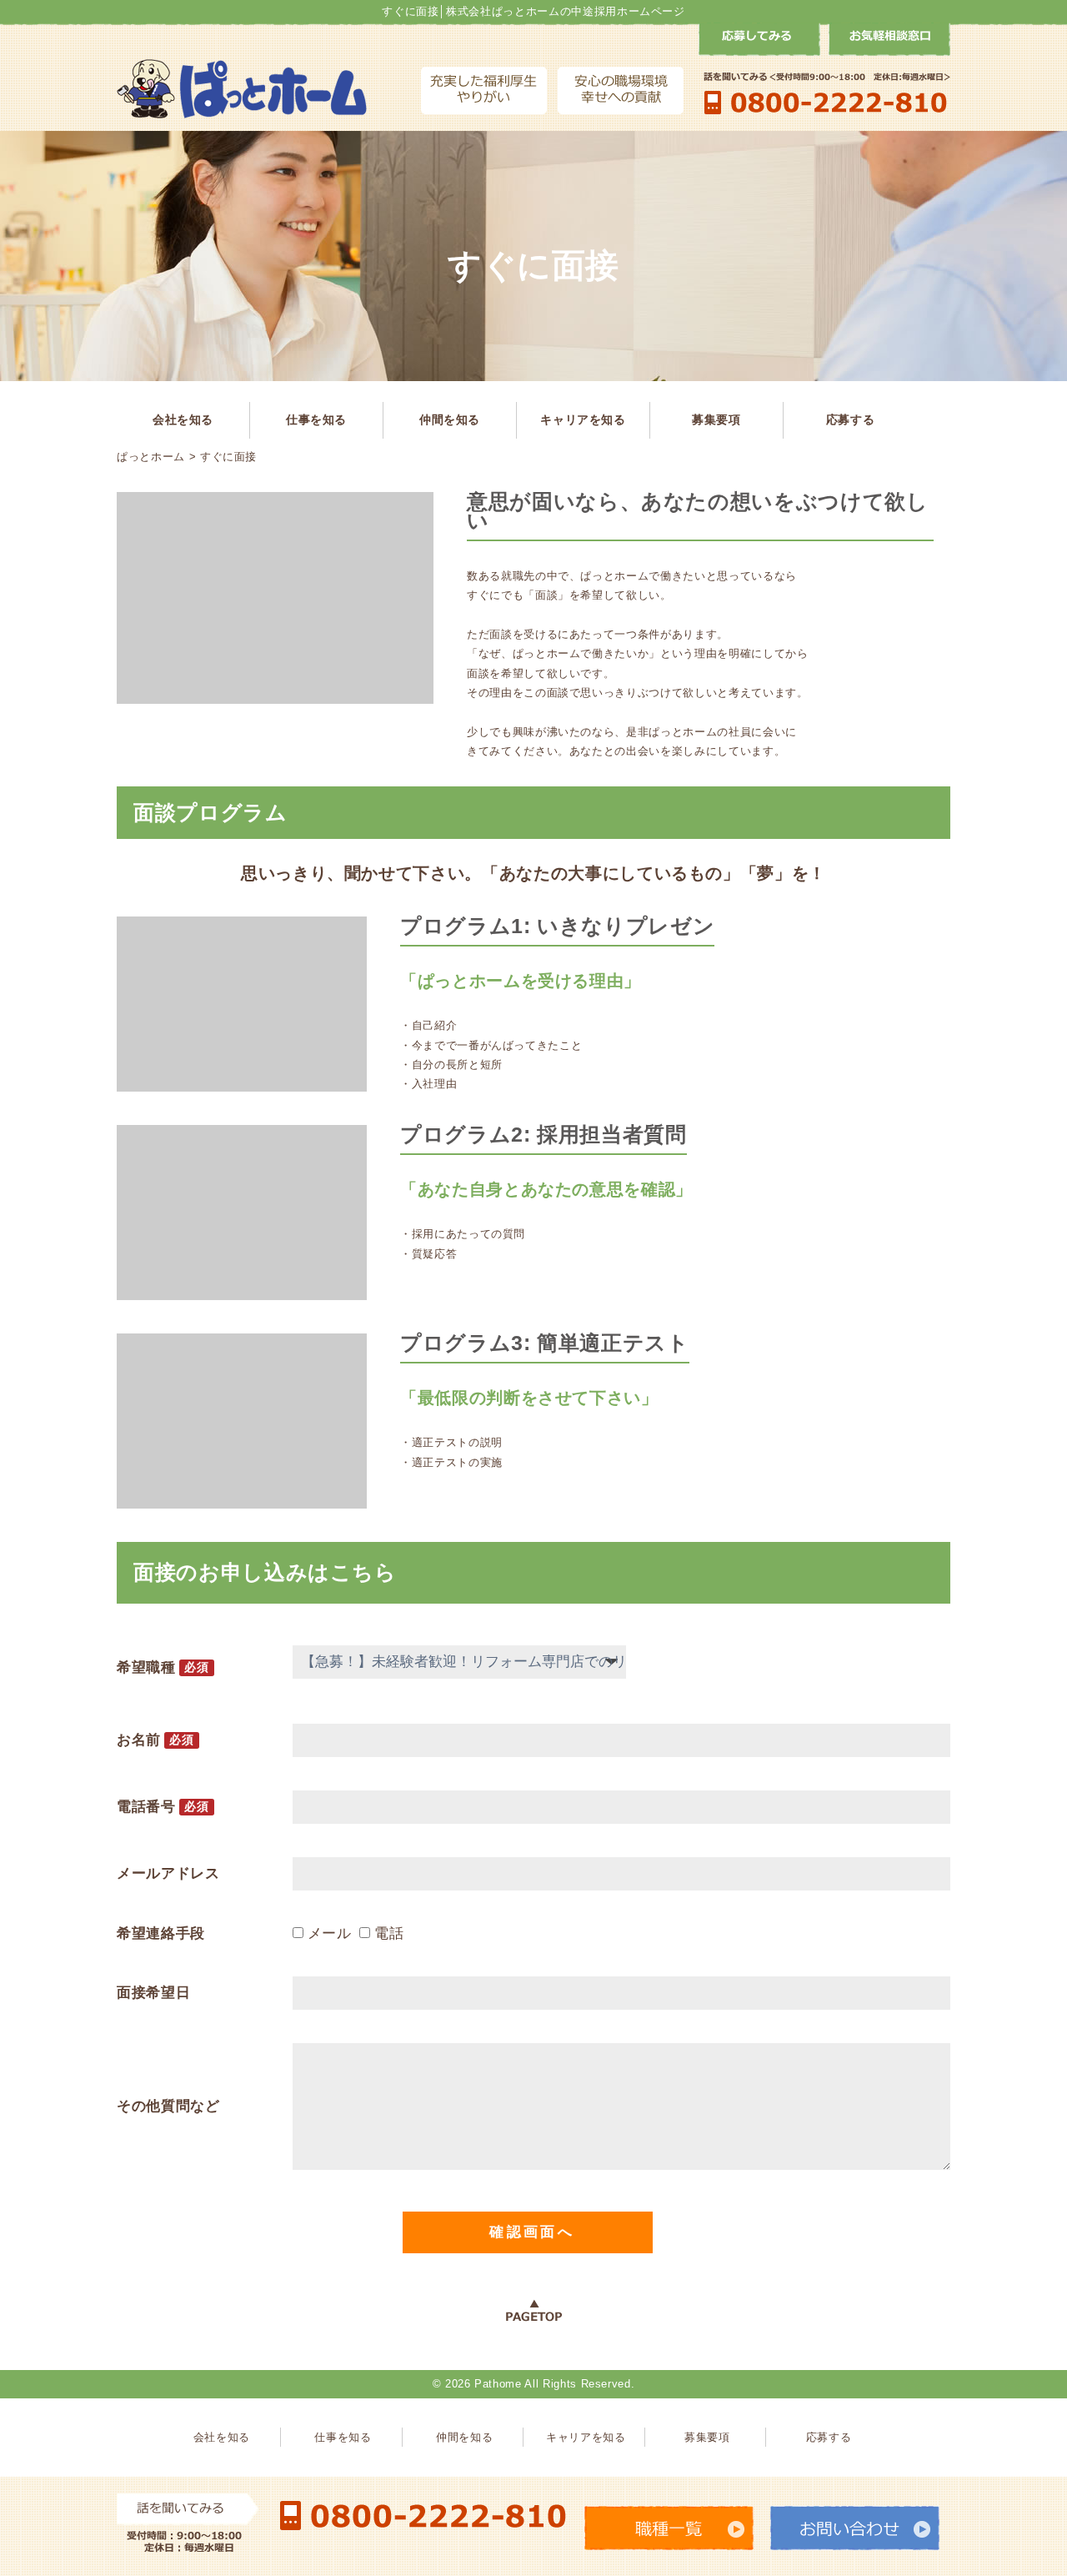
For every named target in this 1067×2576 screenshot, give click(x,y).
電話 (389, 1933)
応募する (851, 419)
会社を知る (183, 419)
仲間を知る (450, 419)
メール (330, 1933)
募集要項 (716, 419)
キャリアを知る (583, 419)
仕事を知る (316, 419)
